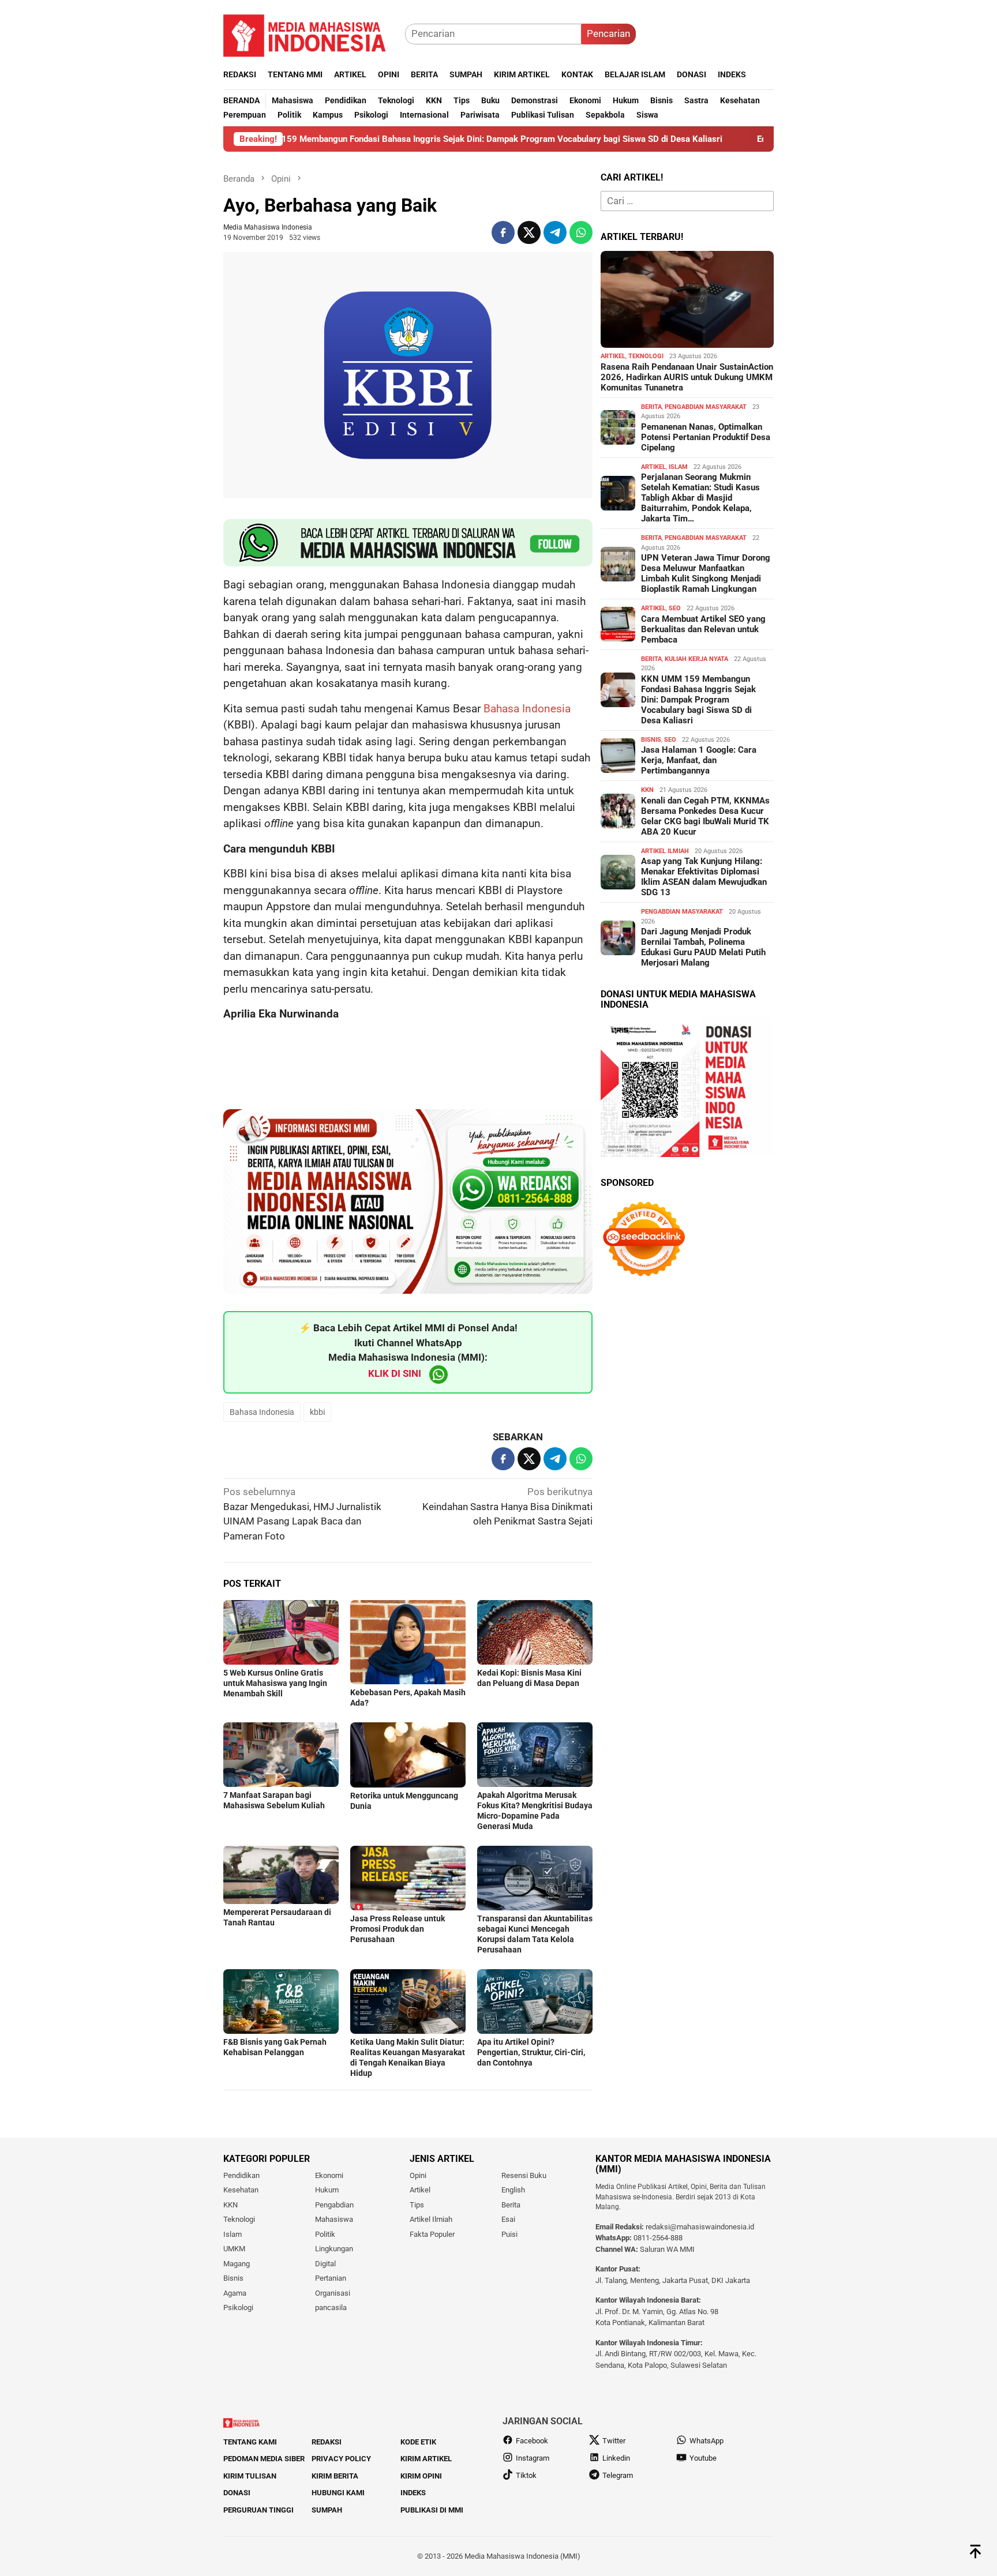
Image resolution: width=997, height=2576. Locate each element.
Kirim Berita (335, 2476)
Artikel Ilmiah (665, 851)
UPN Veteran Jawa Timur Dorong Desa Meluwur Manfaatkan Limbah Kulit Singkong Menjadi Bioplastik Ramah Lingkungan (706, 573)
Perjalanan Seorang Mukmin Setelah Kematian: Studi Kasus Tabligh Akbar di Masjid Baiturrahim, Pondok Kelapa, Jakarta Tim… (700, 498)
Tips (417, 2205)
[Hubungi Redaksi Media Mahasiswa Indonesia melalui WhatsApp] (408, 543)
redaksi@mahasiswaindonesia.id (700, 2227)
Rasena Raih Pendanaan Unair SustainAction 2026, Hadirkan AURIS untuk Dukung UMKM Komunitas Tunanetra (687, 377)
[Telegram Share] (555, 232)
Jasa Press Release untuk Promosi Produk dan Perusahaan (398, 1929)
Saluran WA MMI (667, 2249)
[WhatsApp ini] (581, 232)
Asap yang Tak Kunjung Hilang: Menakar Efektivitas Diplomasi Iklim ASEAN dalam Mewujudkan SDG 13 (704, 877)
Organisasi (333, 2293)
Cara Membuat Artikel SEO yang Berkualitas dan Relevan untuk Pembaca (703, 629)
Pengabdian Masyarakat (706, 407)
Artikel (613, 356)
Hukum (327, 2190)
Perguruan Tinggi (258, 2510)
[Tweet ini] (529, 232)
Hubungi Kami (338, 2493)
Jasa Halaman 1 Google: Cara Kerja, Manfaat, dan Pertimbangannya (699, 760)
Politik (325, 2234)
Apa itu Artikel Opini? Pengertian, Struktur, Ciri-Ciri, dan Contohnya (531, 2052)
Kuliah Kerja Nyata (696, 659)
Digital (325, 2264)
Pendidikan (241, 2175)
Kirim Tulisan (250, 2476)
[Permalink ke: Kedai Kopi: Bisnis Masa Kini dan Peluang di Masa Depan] (535, 1632)
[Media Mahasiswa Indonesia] (310, 33)
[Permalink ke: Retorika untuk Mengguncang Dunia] (408, 1755)
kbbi (317, 1412)
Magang (237, 2264)
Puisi (509, 2234)
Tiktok (526, 2475)
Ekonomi (329, 2175)
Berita (651, 407)
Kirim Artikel (426, 2459)
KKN (647, 790)
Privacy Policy (341, 2459)
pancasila (331, 2307)
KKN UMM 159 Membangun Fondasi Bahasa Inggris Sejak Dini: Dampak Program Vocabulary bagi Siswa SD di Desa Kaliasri (361, 139)
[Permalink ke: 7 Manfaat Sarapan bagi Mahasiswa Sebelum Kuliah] (281, 1755)
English (513, 2190)
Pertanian (331, 2278)
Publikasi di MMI (432, 2510)
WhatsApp (706, 2441)
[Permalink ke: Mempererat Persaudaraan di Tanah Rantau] (281, 1875)
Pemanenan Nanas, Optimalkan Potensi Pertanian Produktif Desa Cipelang (706, 437)
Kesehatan (241, 2190)
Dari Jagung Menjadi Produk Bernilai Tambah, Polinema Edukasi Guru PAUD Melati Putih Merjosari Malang (703, 947)
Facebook (532, 2441)
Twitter (614, 2441)
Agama (235, 2293)
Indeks (413, 2493)
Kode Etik (418, 2442)
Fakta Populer (432, 2234)
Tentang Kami (250, 2442)
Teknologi (646, 356)
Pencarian (608, 33)
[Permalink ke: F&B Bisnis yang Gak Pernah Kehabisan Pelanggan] (281, 2002)
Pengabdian (334, 2205)
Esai (508, 2219)
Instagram (533, 2458)
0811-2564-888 (658, 2238)
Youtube (703, 2458)
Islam (678, 467)
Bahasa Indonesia (527, 709)
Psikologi (238, 2307)
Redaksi (327, 2442)
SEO (675, 608)
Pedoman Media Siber (264, 2459)
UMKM (234, 2249)
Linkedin (616, 2458)
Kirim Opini (421, 2476)
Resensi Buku (524, 2175)
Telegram (618, 2475)
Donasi (237, 2493)
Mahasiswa (334, 2219)
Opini (418, 2175)
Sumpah (327, 2510)
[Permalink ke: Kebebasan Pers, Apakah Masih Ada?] (408, 1642)
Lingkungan (334, 2249)
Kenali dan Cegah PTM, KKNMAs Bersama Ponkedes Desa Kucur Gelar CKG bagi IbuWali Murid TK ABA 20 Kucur (705, 816)
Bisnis (651, 740)
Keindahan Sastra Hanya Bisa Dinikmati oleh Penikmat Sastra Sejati (507, 1506)
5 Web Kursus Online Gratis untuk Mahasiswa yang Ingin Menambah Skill (275, 1683)
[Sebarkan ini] (503, 232)
